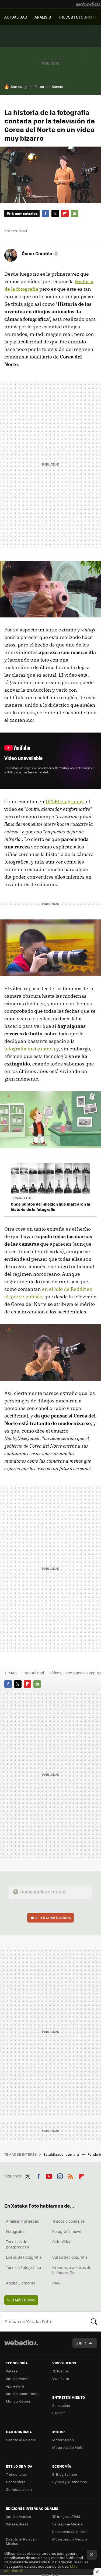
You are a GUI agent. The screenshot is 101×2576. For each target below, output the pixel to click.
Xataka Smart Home (23, 2394)
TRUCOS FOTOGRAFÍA (77, 17)
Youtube (49, 2175)
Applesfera (15, 2386)
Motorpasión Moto (68, 2447)
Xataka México (18, 2516)
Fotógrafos (16, 2231)
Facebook (46, 214)
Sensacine (61, 2405)
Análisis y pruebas (22, 2221)
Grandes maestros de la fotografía (72, 2270)
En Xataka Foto (22, 1198)
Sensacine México (68, 2524)
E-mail (75, 214)
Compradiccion (19, 2489)
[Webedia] (88, 4)
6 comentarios (25, 213)
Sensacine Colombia (69, 2531)
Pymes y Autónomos (69, 2482)
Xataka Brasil (17, 2524)
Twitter (55, 214)
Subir (81, 2343)
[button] (39, 253)
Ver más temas (21, 2300)
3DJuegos (60, 2371)
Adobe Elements (21, 2283)
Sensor (58, 86)
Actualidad (34, 1673)
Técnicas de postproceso (17, 2244)
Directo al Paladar (21, 2440)
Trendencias (16, 2474)
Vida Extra (61, 2378)
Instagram (60, 2175)
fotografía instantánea (30, 1049)
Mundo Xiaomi (18, 2401)
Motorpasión (63, 2440)
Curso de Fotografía (70, 2257)
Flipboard (65, 214)
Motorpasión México (70, 2539)
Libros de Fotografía (24, 2257)
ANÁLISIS (43, 17)
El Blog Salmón (65, 2474)
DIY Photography (65, 802)
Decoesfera (16, 2482)
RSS (71, 2175)
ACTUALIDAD (16, 17)
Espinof (58, 2413)
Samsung (19, 86)
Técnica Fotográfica (23, 2267)
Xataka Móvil (17, 2378)
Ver (53, 1918)
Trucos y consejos (69, 2221)
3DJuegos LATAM (66, 2516)
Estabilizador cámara (62, 2154)
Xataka (12, 2371)
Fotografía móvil (67, 2231)
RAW (56, 2283)
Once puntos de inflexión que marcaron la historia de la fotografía (50, 1207)
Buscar (94, 2321)
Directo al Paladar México (21, 2541)
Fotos (39, 86)
